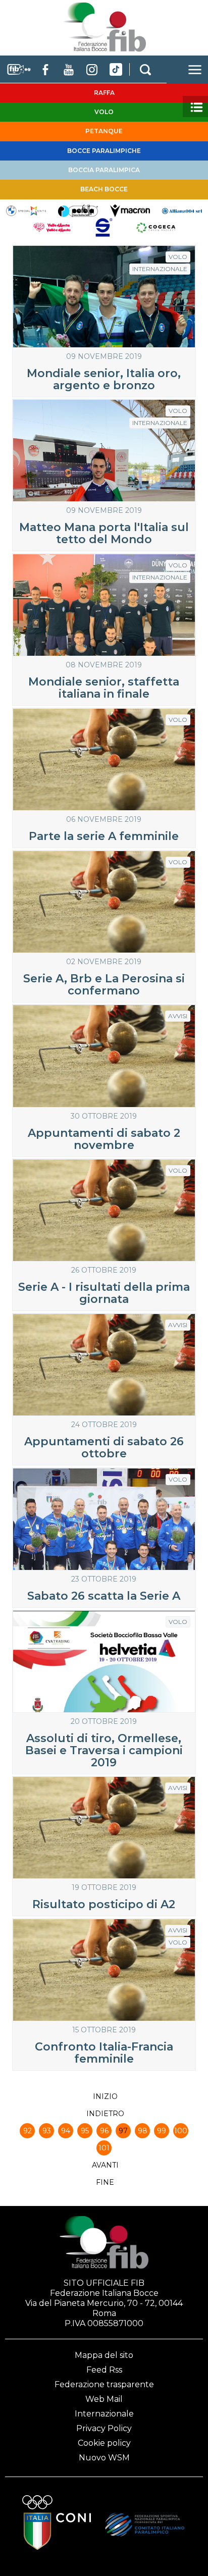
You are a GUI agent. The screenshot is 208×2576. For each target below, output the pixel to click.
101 (104, 2148)
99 (162, 2131)
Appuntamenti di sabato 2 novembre (104, 1139)
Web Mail (104, 2399)
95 (85, 2131)
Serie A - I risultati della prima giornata (104, 1293)
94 (66, 2131)
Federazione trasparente (104, 2384)
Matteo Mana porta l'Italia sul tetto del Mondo (104, 533)
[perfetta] (78, 210)
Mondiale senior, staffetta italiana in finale (104, 688)
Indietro (105, 2114)
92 (28, 2131)
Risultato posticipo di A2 (104, 1904)
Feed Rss (104, 2370)
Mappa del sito (104, 2355)
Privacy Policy (104, 2428)
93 (47, 2131)
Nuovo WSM (104, 2458)
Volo (178, 257)
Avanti (105, 2165)
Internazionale (160, 269)
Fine (105, 2182)
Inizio (105, 2096)
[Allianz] (182, 210)
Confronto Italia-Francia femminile (104, 2053)
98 (143, 2131)
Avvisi (178, 1016)
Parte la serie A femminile (104, 836)
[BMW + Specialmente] (26, 210)
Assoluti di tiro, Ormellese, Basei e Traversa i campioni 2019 (104, 1750)
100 (181, 2131)
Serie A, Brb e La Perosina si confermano (104, 985)
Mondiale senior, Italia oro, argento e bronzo (104, 379)
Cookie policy (104, 2443)
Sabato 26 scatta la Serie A (104, 1596)
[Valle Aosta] (52, 227)
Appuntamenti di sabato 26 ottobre (104, 1448)
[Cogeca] (156, 227)
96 (104, 2131)
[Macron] (130, 210)
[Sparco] (104, 227)
